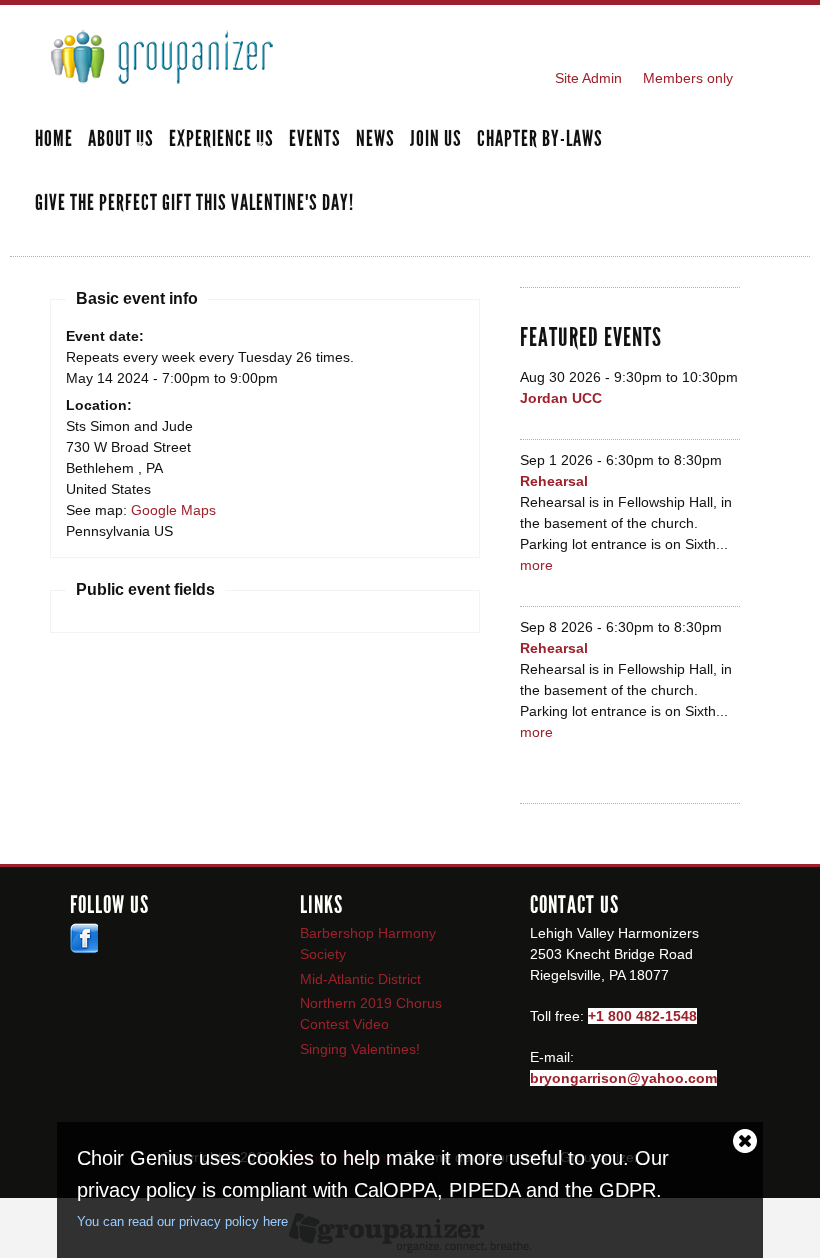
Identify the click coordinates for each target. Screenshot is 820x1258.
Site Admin (588, 78)
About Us (121, 140)
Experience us (221, 140)
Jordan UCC (561, 398)
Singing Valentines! (360, 1049)
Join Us (436, 140)
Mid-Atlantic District (360, 979)
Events (315, 140)
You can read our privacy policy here (182, 1221)
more (536, 565)
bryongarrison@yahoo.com (623, 1078)
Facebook (84, 938)
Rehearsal (554, 481)
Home (54, 140)
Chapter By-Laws (540, 140)
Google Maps (173, 510)
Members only (688, 78)
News (375, 140)
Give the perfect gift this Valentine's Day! (194, 204)
